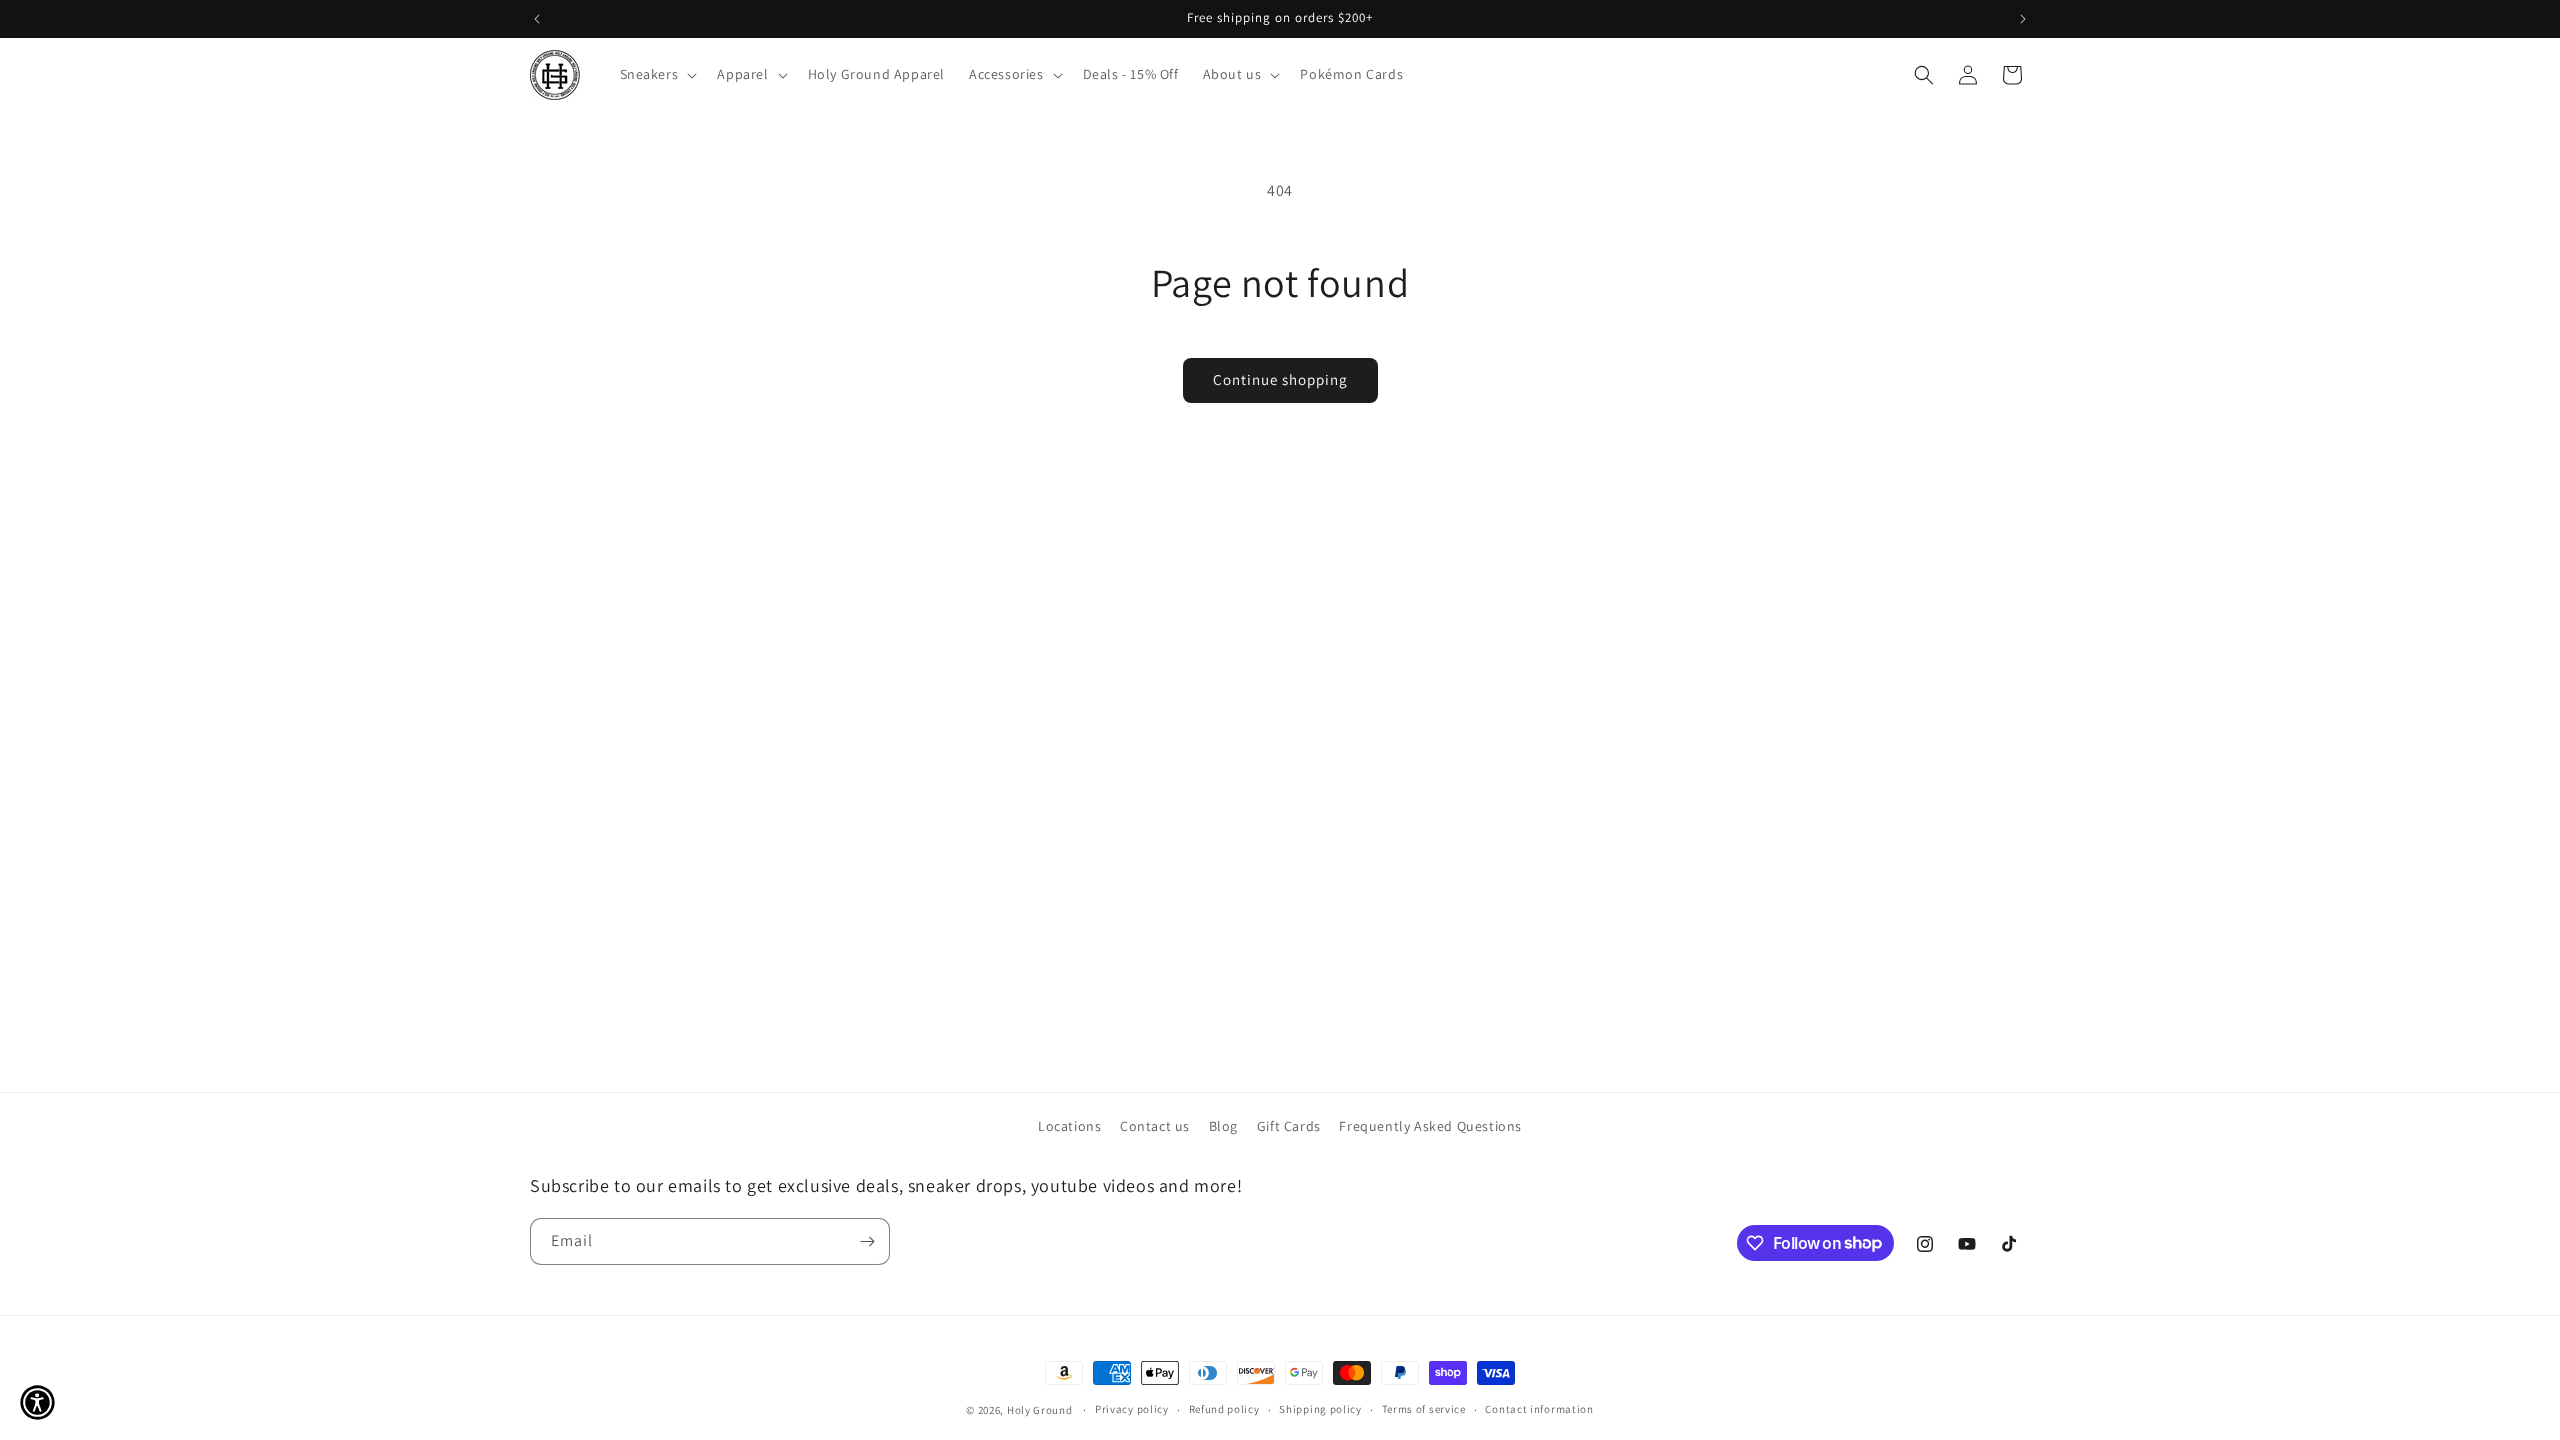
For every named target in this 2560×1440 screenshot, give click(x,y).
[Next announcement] (2023, 19)
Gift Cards (1289, 1126)
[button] (657, 74)
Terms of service (1424, 1409)
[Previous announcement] (537, 19)
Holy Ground (1041, 1410)
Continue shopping (1280, 379)
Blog (1223, 1126)
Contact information (1539, 1409)
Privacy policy (1132, 1409)
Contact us (1155, 1126)
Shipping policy (1320, 1409)
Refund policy (1224, 1409)
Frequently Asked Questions (1430, 1126)
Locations (1069, 1126)
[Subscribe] (867, 1241)
